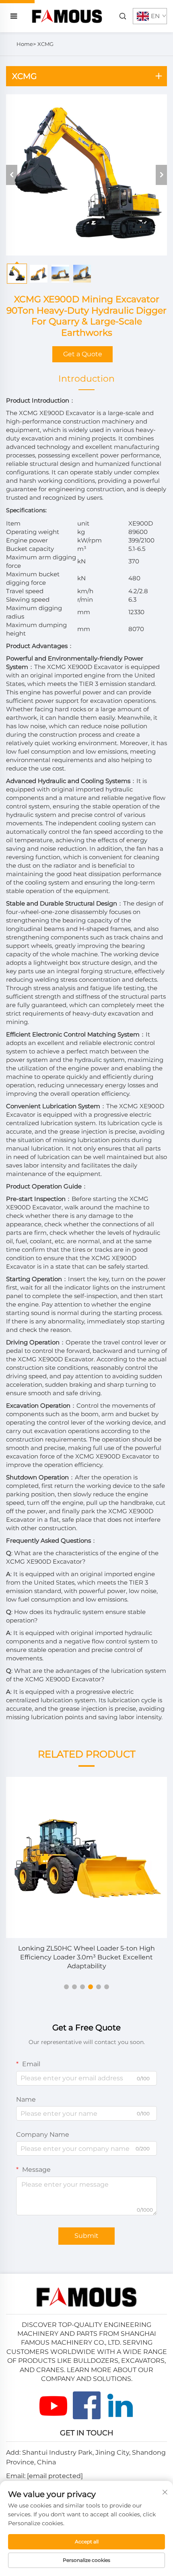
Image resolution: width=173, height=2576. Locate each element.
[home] (67, 16)
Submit (86, 2236)
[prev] (12, 175)
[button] (66, 1987)
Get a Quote (83, 354)
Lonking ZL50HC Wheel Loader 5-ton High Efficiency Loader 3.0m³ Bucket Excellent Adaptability (86, 1957)
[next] (161, 175)
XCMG (45, 44)
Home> (26, 44)
